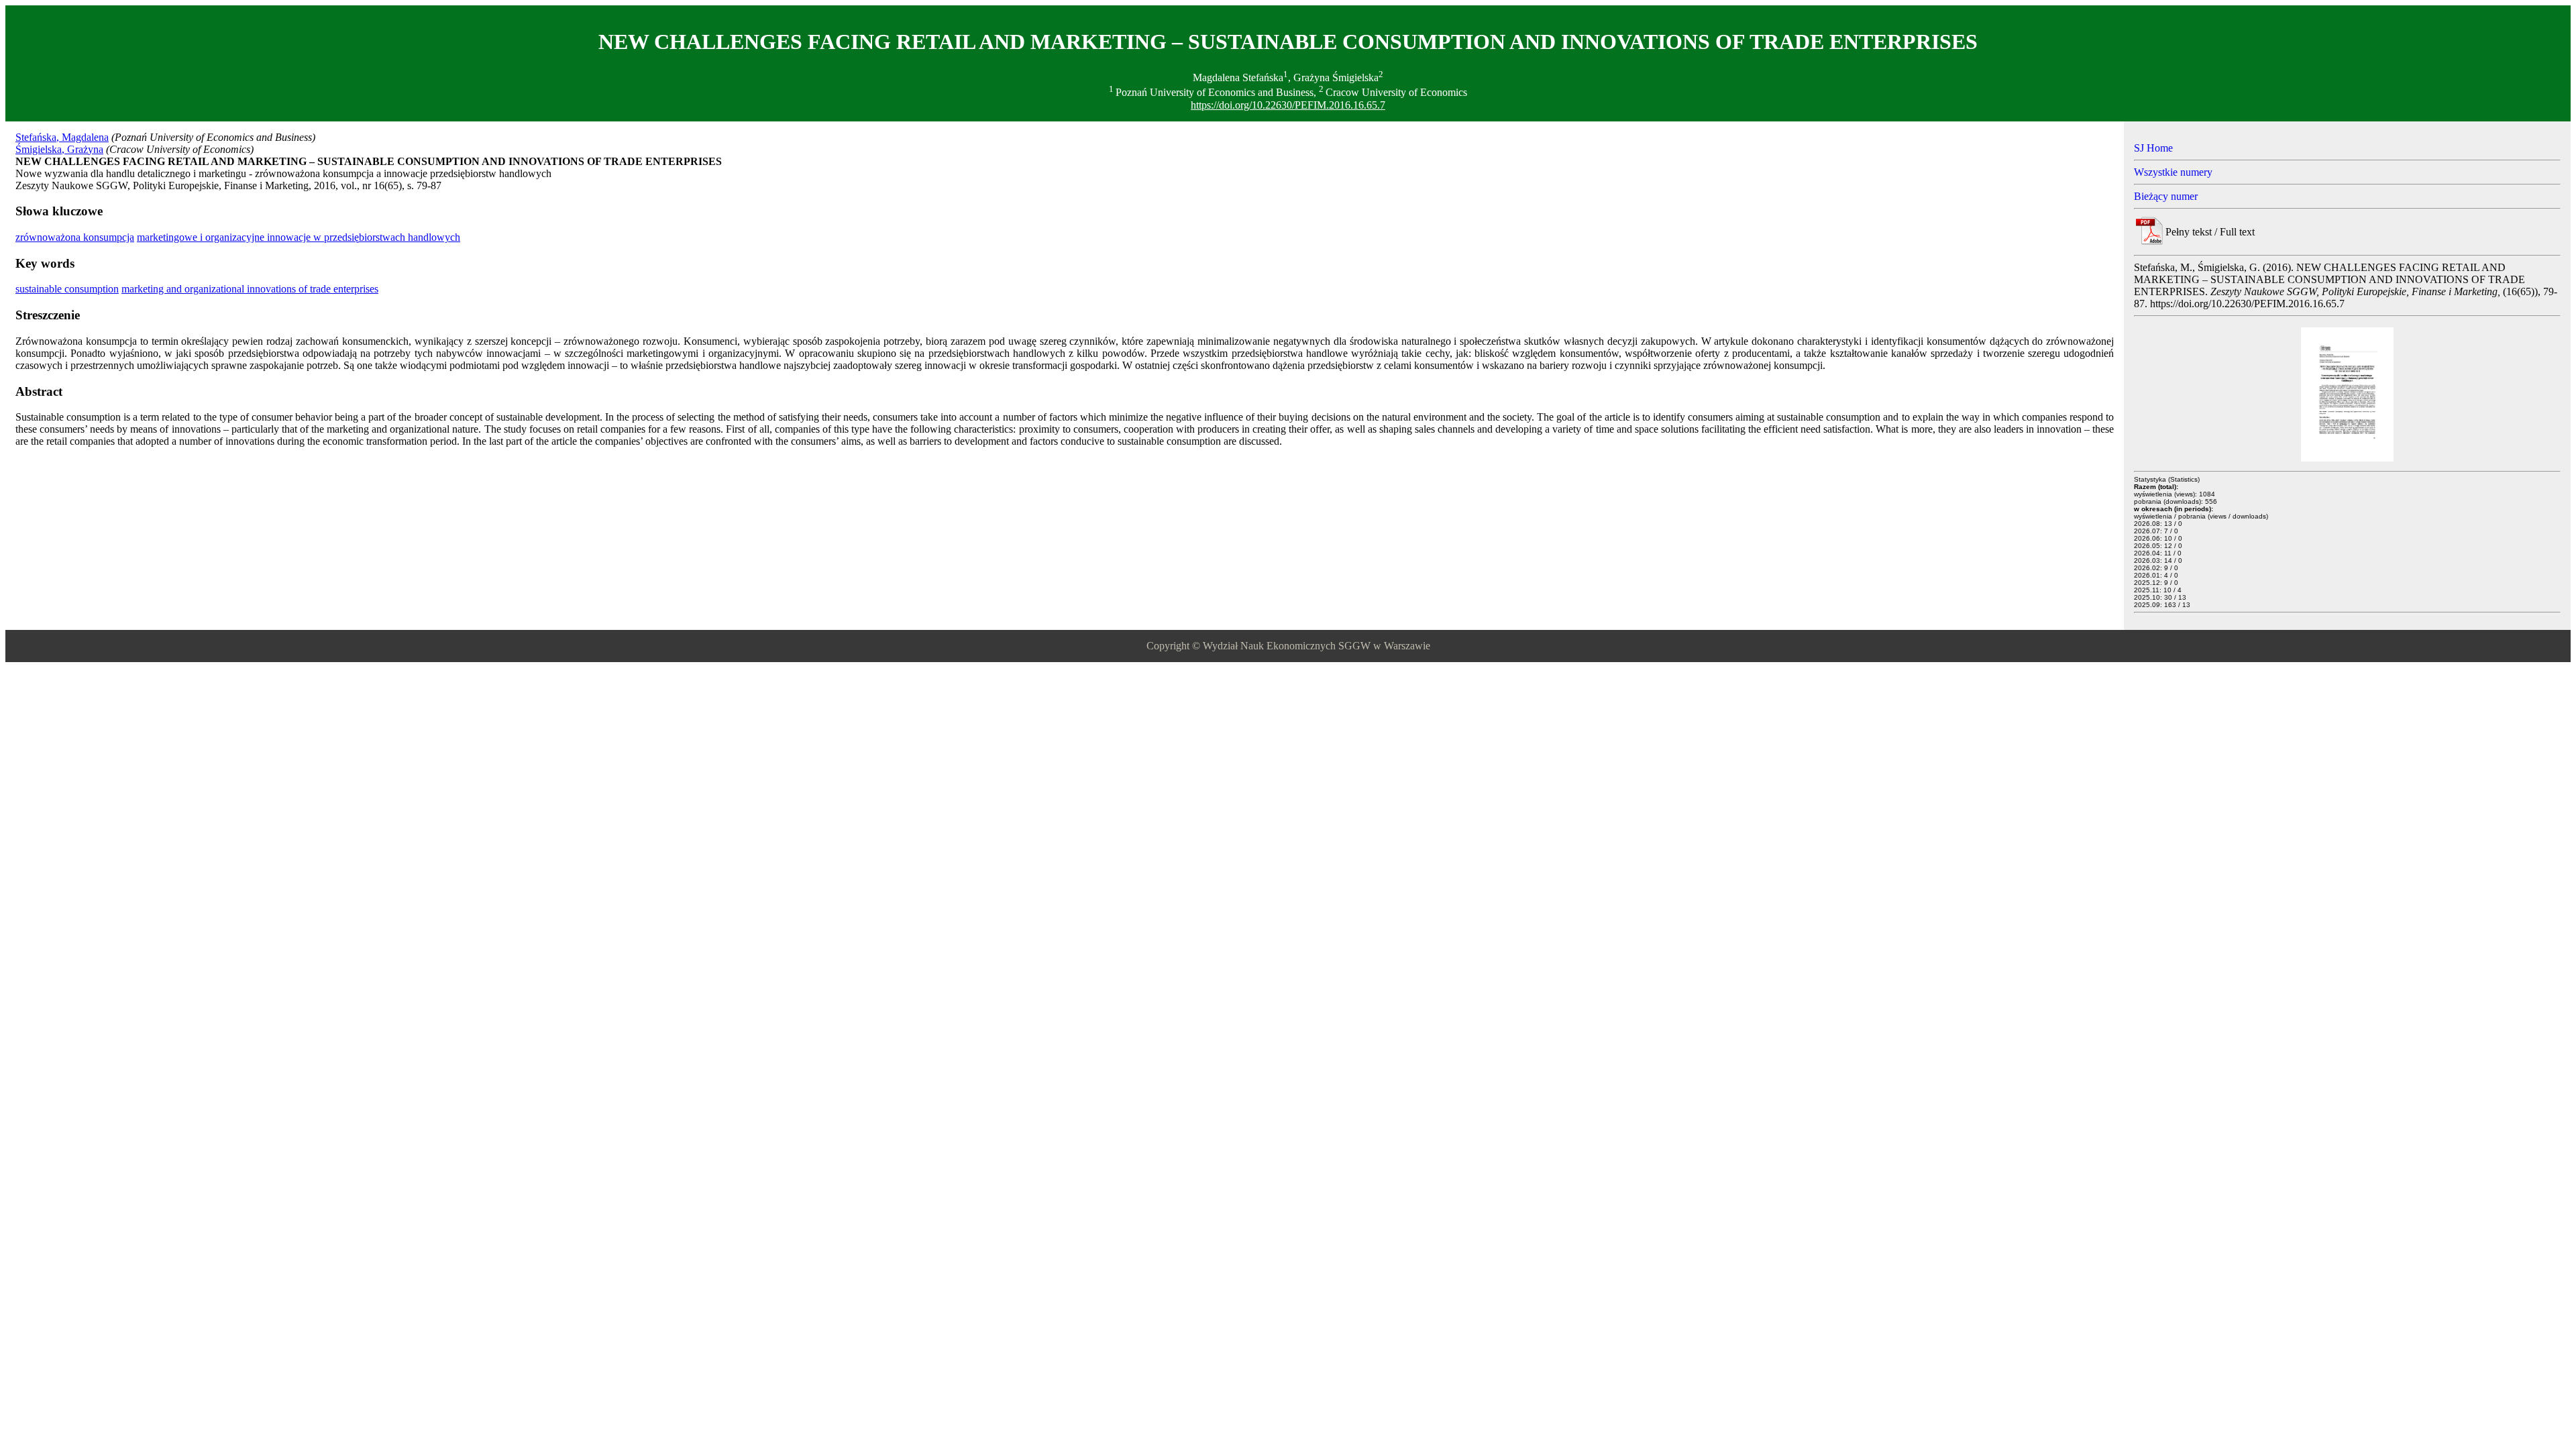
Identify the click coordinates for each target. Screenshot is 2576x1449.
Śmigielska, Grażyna (59, 149)
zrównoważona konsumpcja (75, 237)
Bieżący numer (2166, 196)
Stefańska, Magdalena (62, 137)
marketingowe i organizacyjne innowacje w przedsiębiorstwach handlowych (299, 237)
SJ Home (2153, 148)
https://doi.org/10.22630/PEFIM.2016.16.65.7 (1288, 105)
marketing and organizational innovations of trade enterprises (250, 289)
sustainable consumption (67, 289)
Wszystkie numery (2173, 172)
